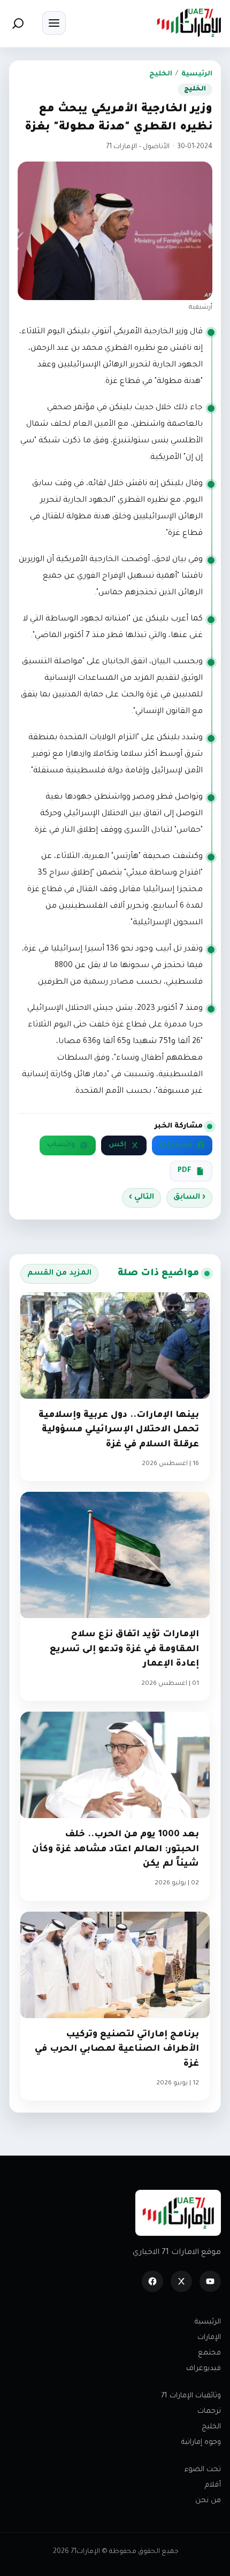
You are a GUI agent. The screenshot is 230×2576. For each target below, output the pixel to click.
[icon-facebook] (152, 2281)
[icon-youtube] (210, 2281)
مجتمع (209, 2353)
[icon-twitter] (181, 2281)
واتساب (61, 1145)
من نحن (208, 2501)
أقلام (213, 2485)
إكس (117, 1145)
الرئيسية (197, 74)
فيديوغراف (204, 2369)
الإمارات (209, 2338)
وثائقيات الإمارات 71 (191, 2396)
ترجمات (209, 2412)
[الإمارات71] (189, 23)
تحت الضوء (203, 2470)
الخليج (161, 74)
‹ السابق (189, 1198)
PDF (185, 1171)
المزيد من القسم (59, 1274)
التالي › (141, 1198)
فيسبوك (176, 1145)
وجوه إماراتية (201, 2443)
